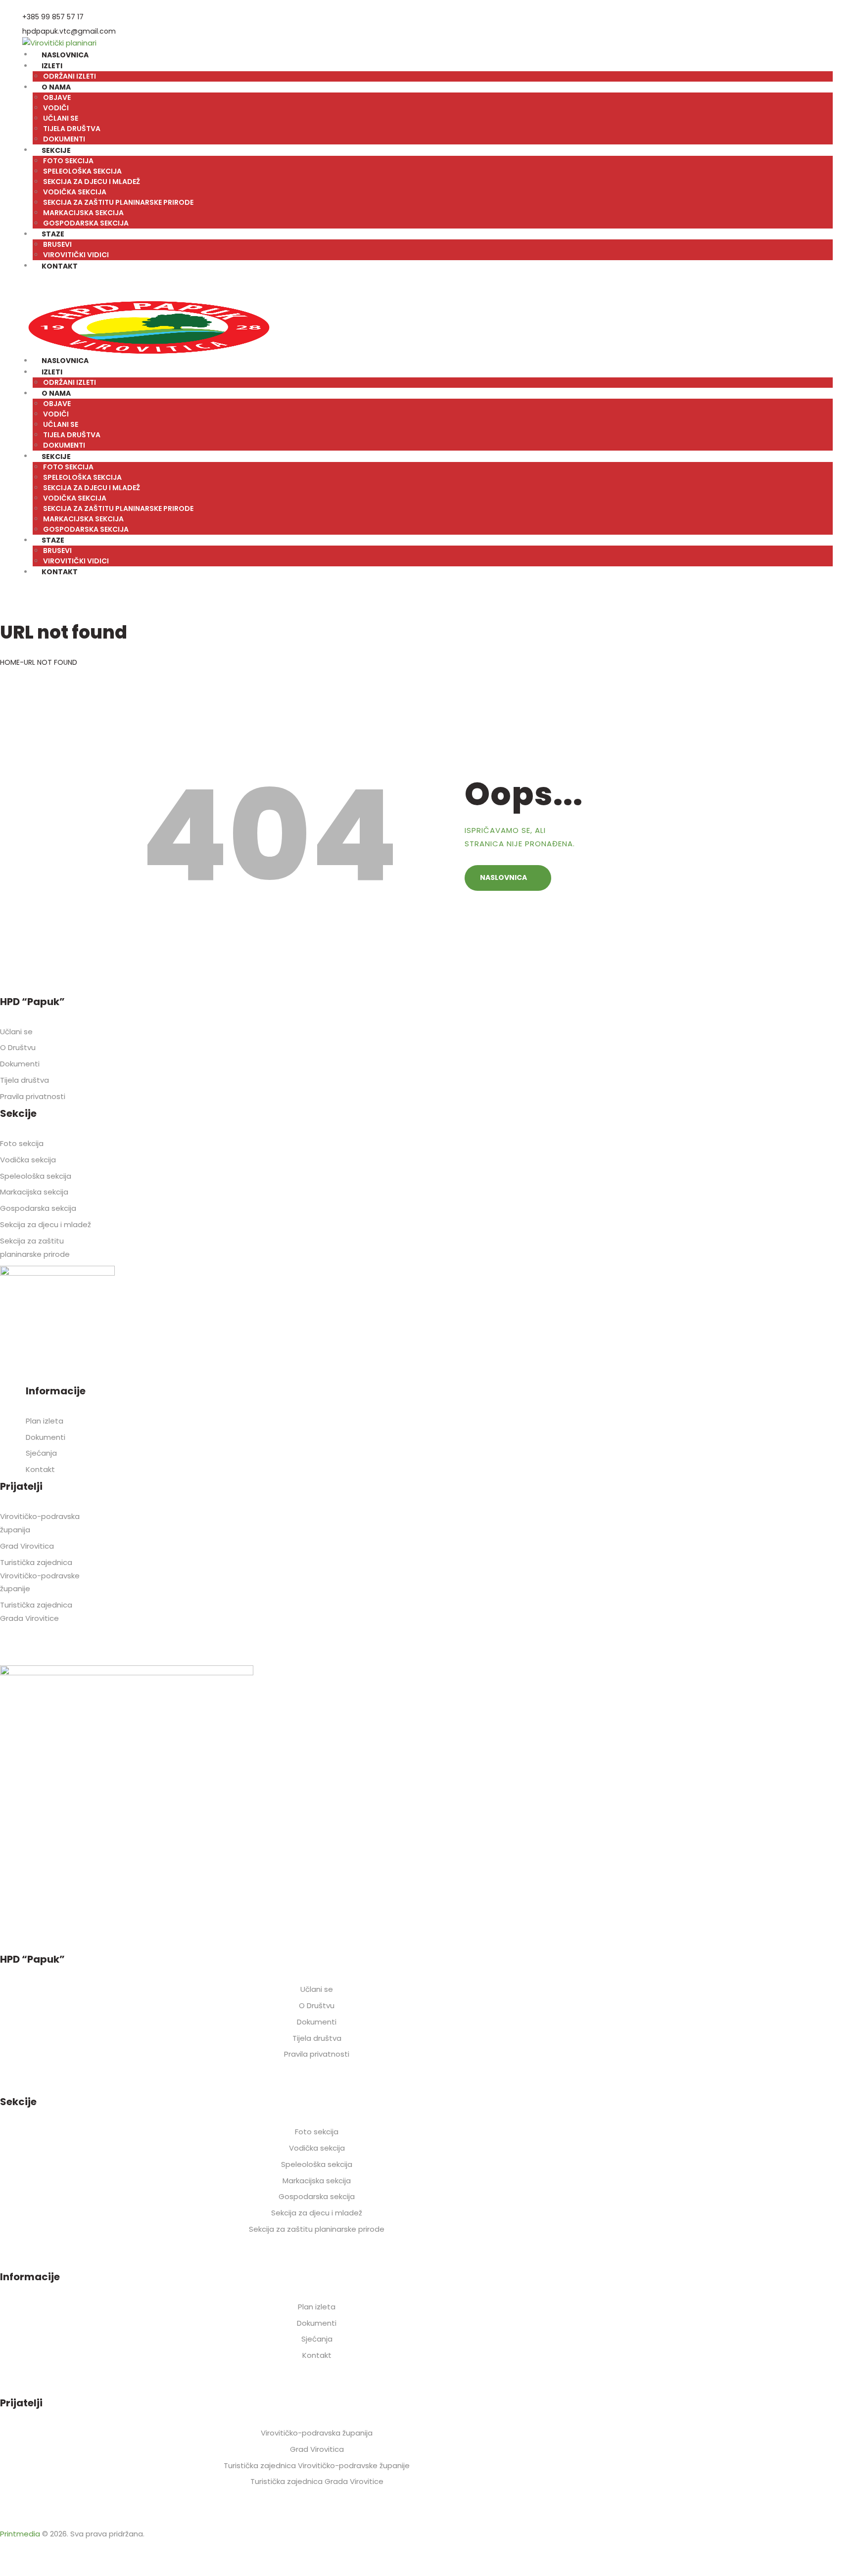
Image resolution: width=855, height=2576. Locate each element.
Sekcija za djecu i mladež (46, 1224)
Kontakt (40, 1469)
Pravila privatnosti (33, 1096)
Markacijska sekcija (34, 1192)
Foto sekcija (22, 1143)
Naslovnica (503, 877)
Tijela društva (24, 1080)
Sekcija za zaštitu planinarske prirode (317, 2229)
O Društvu (18, 1047)
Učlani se (16, 1032)
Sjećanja (41, 1453)
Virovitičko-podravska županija (317, 2433)
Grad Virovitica (27, 1546)
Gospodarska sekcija (38, 1208)
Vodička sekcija (28, 1160)
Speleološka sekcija (36, 1176)
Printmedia (20, 2534)
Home (10, 662)
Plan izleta (45, 1421)
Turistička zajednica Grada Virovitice (317, 2481)
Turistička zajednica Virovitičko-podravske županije (40, 1576)
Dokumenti (20, 1064)
